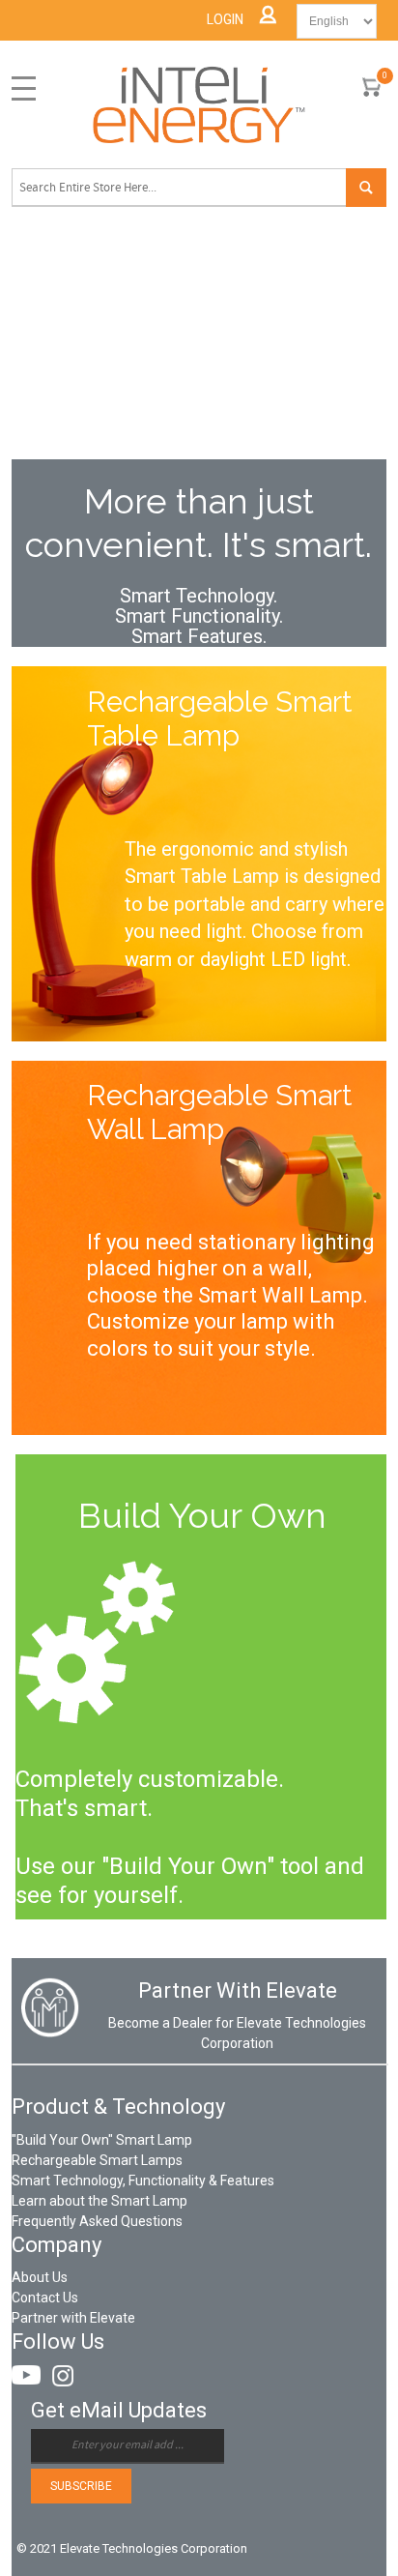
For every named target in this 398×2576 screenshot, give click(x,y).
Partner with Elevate (73, 2318)
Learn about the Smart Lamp (99, 2201)
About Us (40, 2277)
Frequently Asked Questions (97, 2221)
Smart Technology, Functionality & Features (143, 2181)
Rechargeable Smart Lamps (97, 2160)
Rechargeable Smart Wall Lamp (219, 1112)
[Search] (366, 188)
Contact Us (45, 2298)
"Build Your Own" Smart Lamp (102, 2140)
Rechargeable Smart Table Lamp (219, 719)
